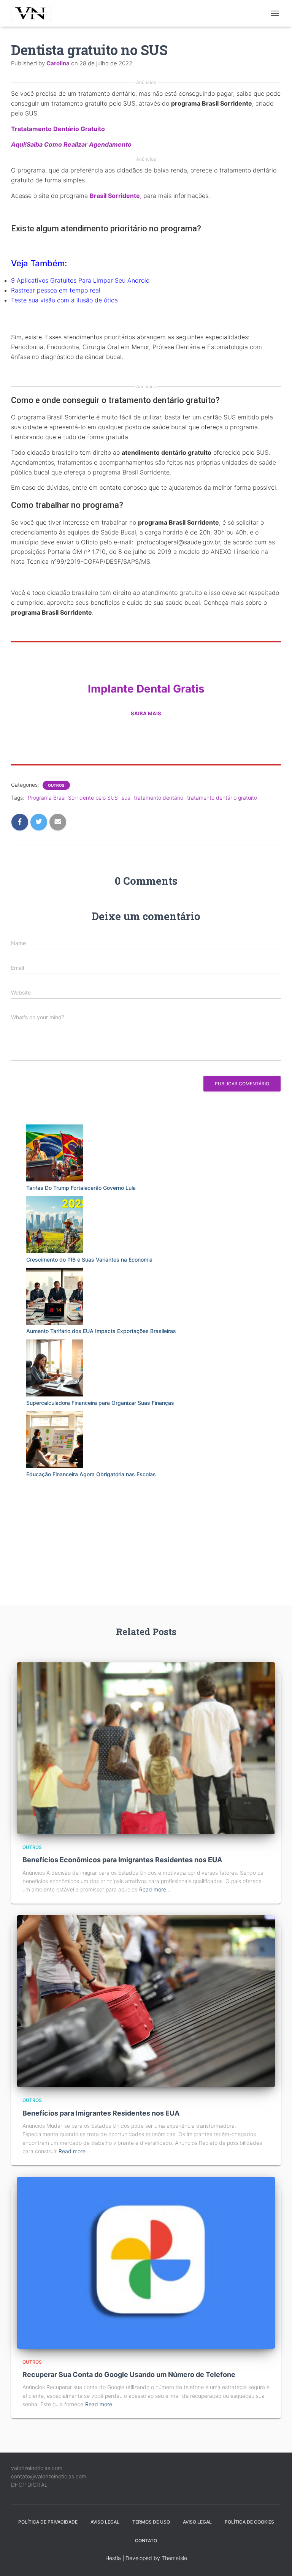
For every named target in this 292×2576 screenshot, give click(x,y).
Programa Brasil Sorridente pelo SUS (73, 798)
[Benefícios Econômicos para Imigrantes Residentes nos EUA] (146, 1747)
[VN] (35, 13)
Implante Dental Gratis (146, 689)
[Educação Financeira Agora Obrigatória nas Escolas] (55, 1439)
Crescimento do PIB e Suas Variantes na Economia (89, 1260)
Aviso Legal (105, 2522)
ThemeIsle (174, 2558)
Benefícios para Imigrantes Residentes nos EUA (101, 2113)
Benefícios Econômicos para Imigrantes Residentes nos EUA (122, 1860)
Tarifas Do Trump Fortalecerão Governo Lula (81, 1188)
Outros (56, 785)
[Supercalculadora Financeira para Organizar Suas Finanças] (55, 1368)
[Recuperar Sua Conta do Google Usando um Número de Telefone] (146, 2262)
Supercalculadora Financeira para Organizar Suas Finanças (100, 1403)
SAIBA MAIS (146, 713)
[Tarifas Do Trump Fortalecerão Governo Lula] (55, 1153)
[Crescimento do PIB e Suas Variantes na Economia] (55, 1225)
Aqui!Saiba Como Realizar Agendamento (71, 144)
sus (126, 798)
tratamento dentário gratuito (222, 798)
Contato (146, 2540)
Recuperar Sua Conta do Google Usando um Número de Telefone (129, 2374)
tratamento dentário (159, 798)
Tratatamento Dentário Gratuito (58, 129)
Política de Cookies (249, 2522)
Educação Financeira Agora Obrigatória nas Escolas (91, 1474)
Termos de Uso (151, 2522)
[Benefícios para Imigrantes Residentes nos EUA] (146, 2000)
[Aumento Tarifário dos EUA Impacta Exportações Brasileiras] (55, 1296)
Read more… (155, 1889)
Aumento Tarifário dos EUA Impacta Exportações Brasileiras (101, 1331)
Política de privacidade (48, 2522)
